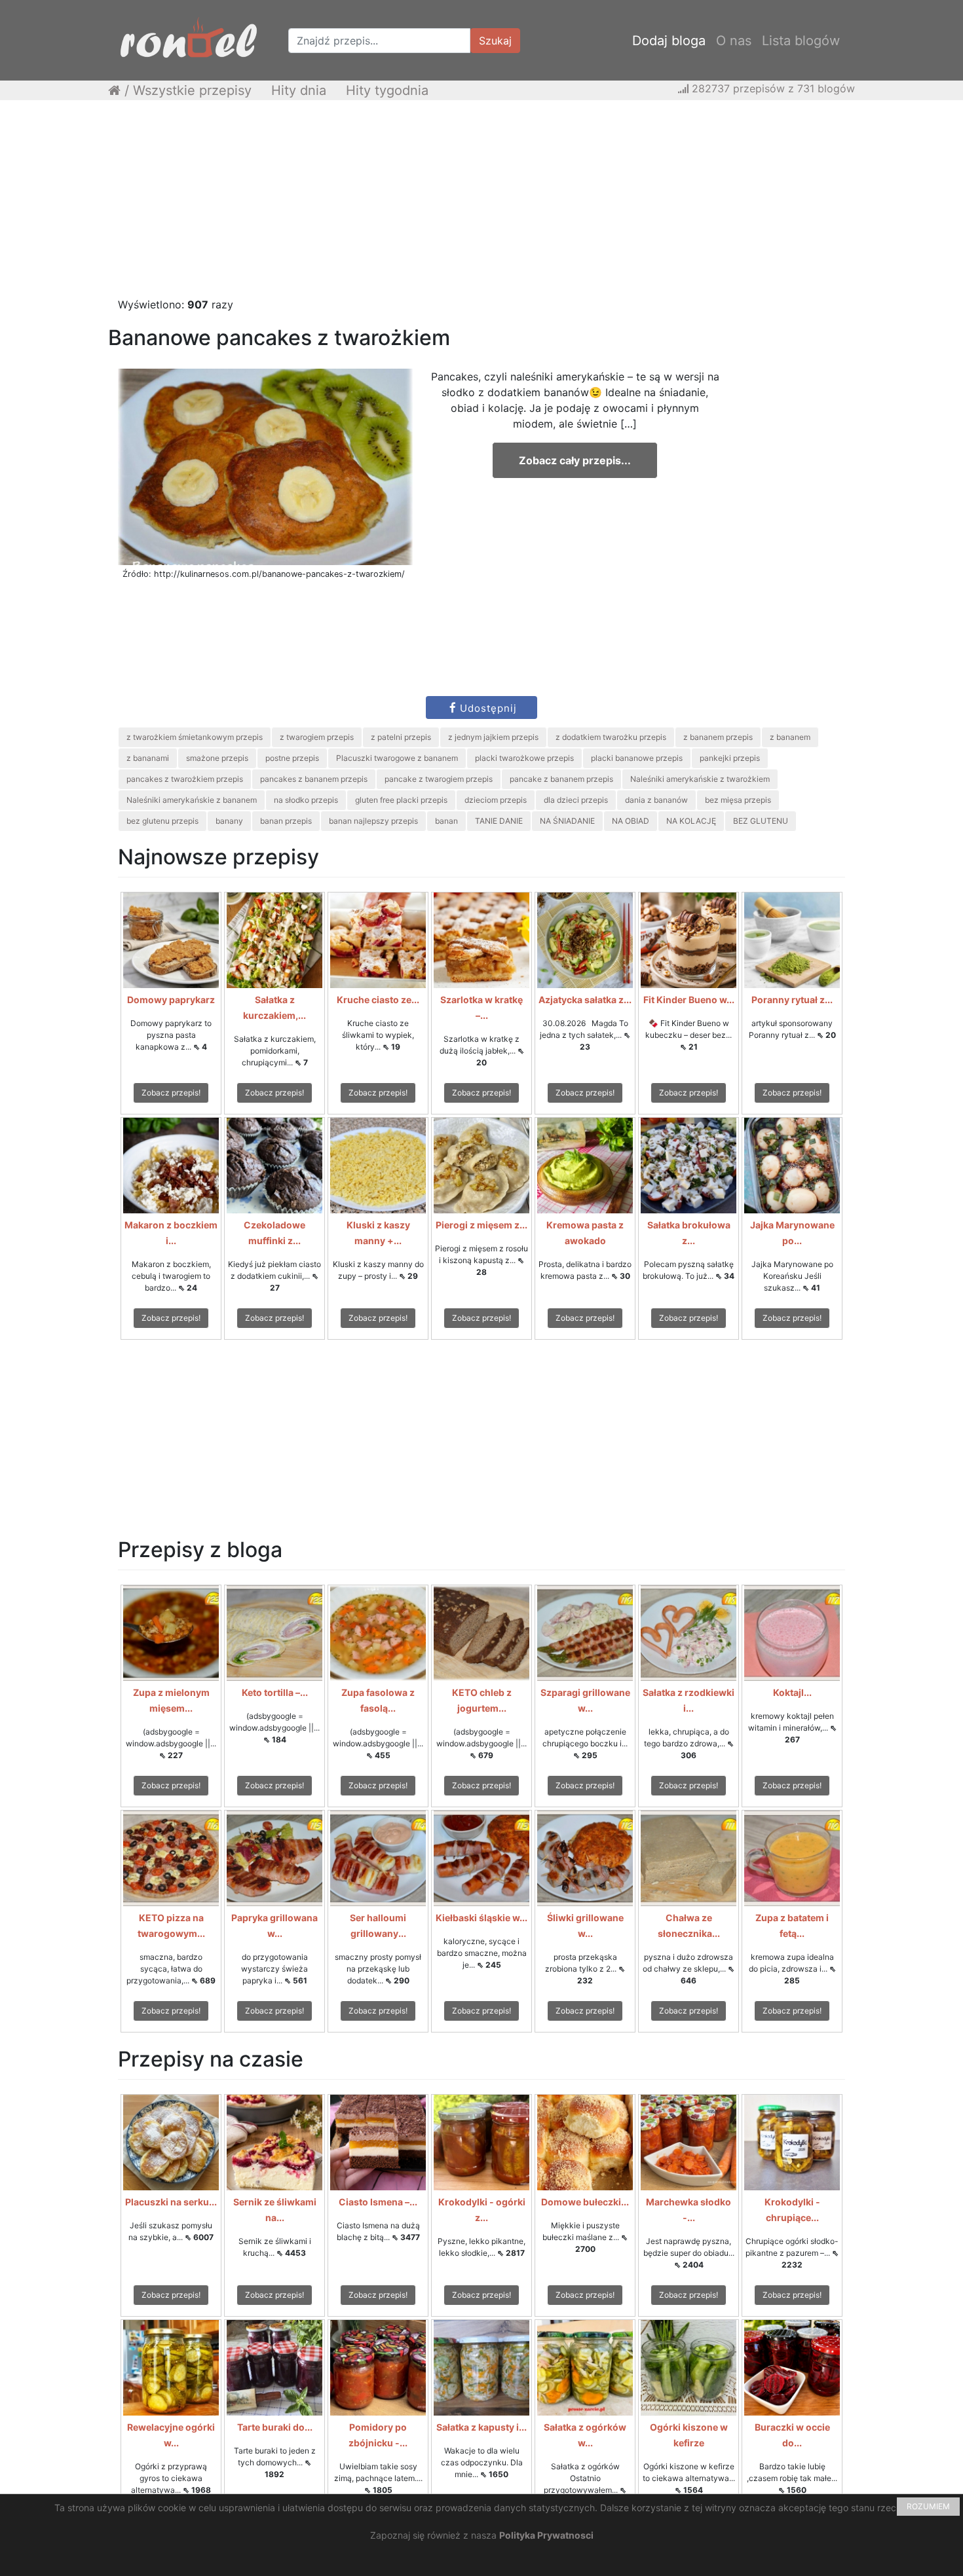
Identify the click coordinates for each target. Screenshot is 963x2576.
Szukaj (495, 41)
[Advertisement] (481, 205)
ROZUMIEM (928, 2506)
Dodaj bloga (669, 41)
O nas (734, 41)
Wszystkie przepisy (192, 90)
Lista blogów (801, 41)
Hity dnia (299, 90)
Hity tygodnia (387, 90)
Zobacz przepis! (171, 1093)
